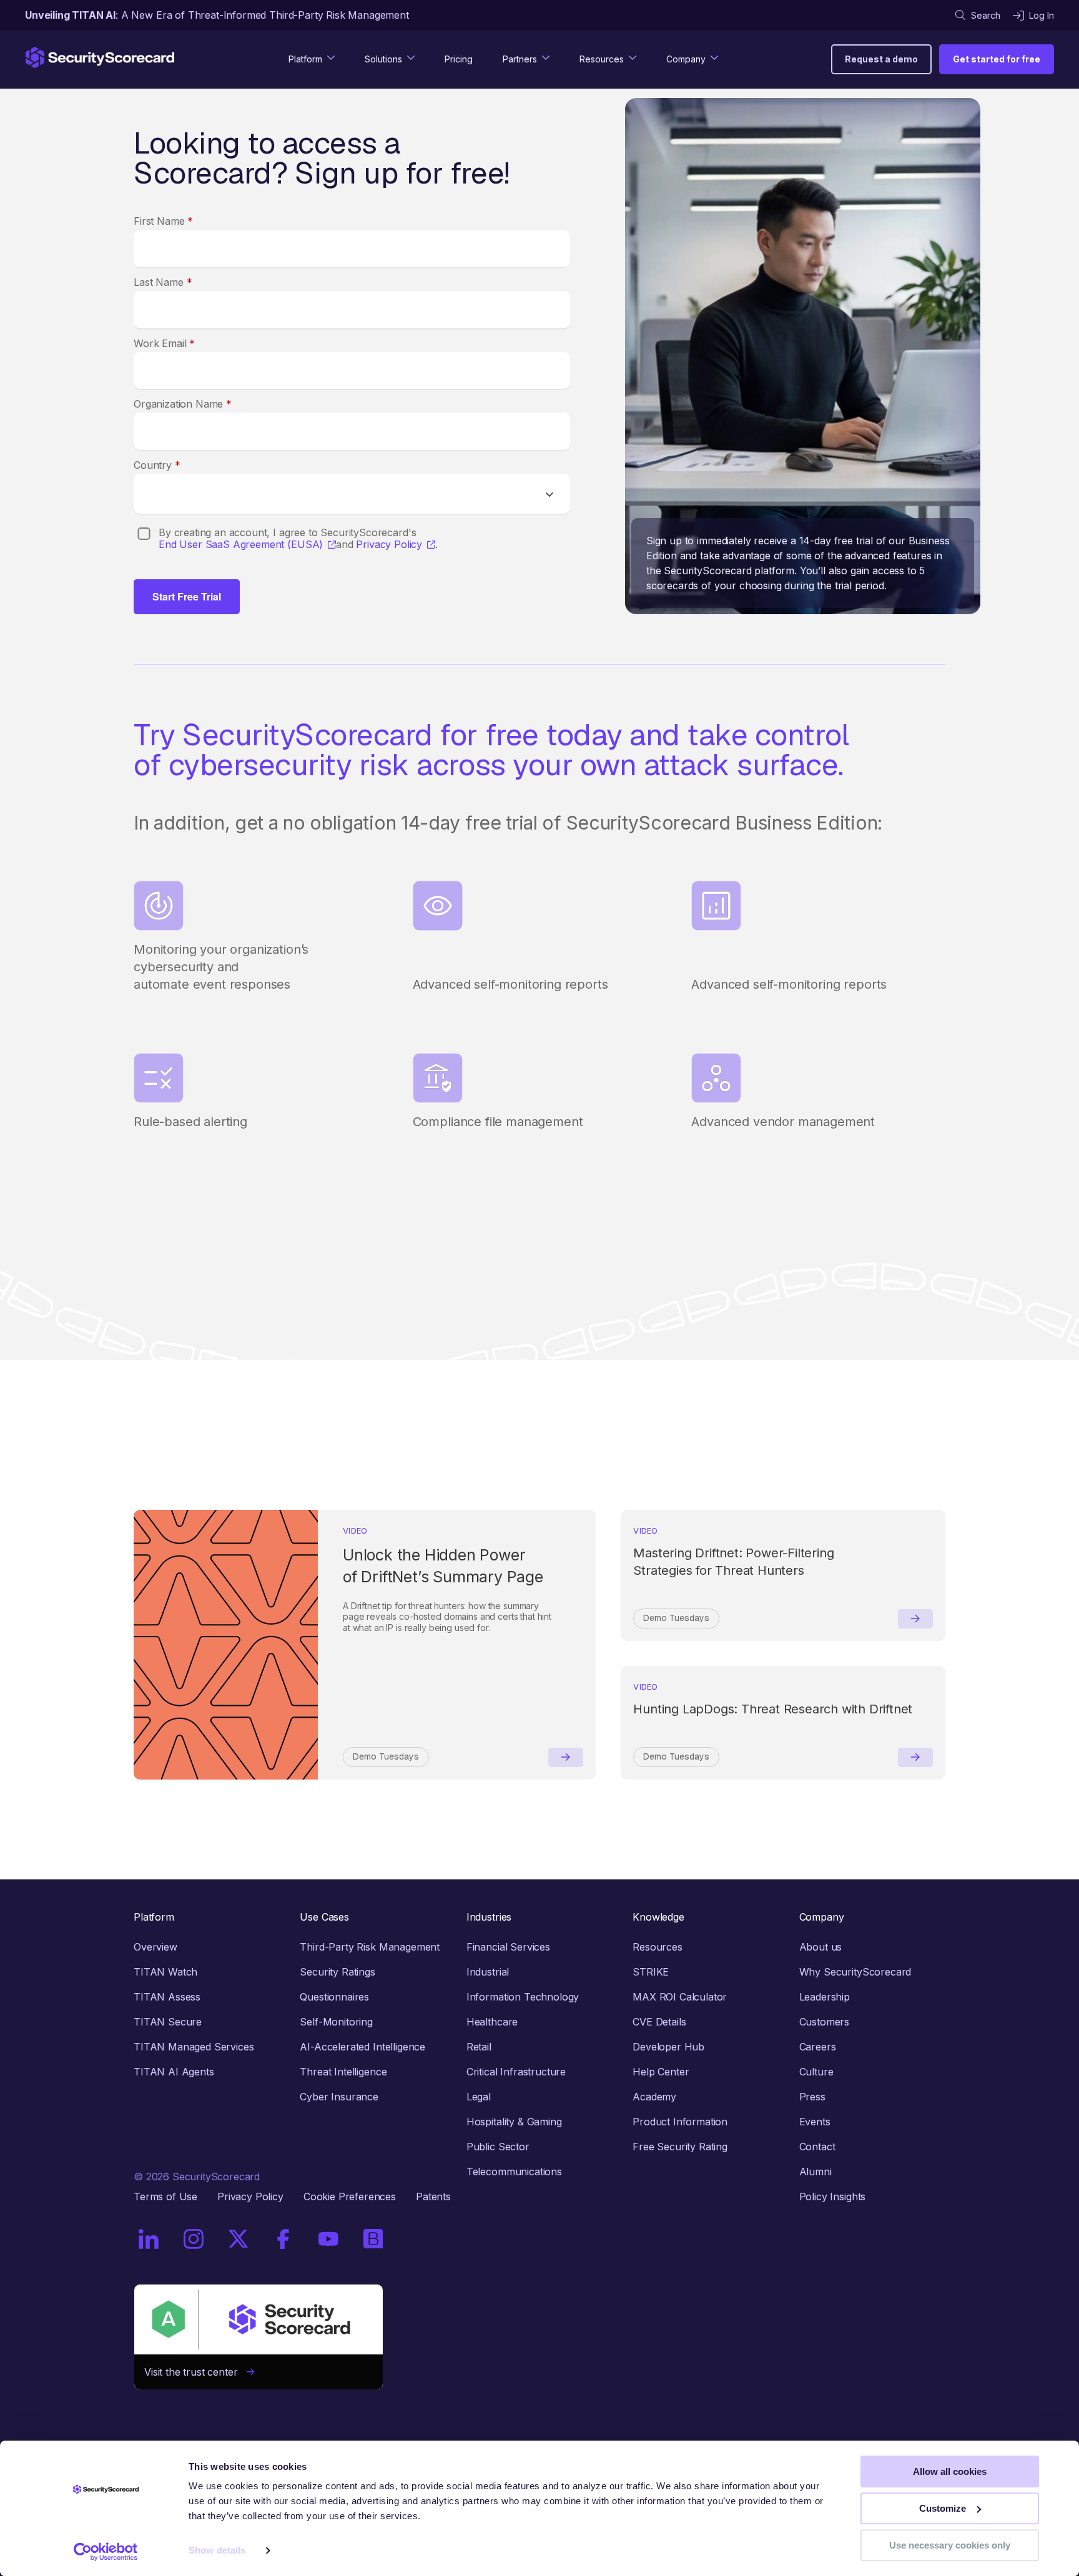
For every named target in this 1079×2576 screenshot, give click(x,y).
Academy (654, 2097)
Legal (479, 2097)
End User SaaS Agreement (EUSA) (241, 545)
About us (821, 1947)
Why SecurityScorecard (855, 1972)
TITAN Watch (165, 1972)
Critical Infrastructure (516, 2072)
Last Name (163, 282)
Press (812, 2097)
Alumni (815, 2172)
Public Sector (498, 2147)
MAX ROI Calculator (680, 1997)
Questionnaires (334, 1997)
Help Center (661, 2072)
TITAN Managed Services (194, 2047)
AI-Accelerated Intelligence (362, 2047)
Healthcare (492, 2022)
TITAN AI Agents (174, 2072)
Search (986, 15)
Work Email (164, 343)
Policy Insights (833, 2196)
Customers (825, 2022)
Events (815, 2122)
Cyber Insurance (339, 2097)
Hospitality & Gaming (514, 2122)
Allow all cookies (950, 2471)
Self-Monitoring (336, 2022)
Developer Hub (668, 2047)
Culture (816, 2072)
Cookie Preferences (350, 2196)
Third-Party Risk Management (370, 1947)
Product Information (680, 2122)
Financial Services (508, 1947)
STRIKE (651, 1972)
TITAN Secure (168, 2022)
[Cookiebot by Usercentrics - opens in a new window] (106, 2552)
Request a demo (881, 59)
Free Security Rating (680, 2147)
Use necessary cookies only (950, 2545)
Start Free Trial (187, 596)
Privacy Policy (389, 545)
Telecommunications (514, 2172)
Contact (817, 2147)
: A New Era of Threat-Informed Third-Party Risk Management (217, 15)
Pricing (459, 59)
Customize (943, 2508)
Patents (433, 2196)
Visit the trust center (195, 2372)
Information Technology (523, 1997)
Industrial (488, 1972)
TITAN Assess (167, 1997)
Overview (155, 1947)
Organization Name (183, 404)
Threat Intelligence (343, 2072)
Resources (658, 1947)
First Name (163, 221)
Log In (1042, 15)
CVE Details (659, 2022)
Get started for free (997, 59)
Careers (818, 2047)
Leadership (825, 1997)
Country (157, 465)
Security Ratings (337, 1972)
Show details (217, 2551)
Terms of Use (165, 2196)
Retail (479, 2047)
